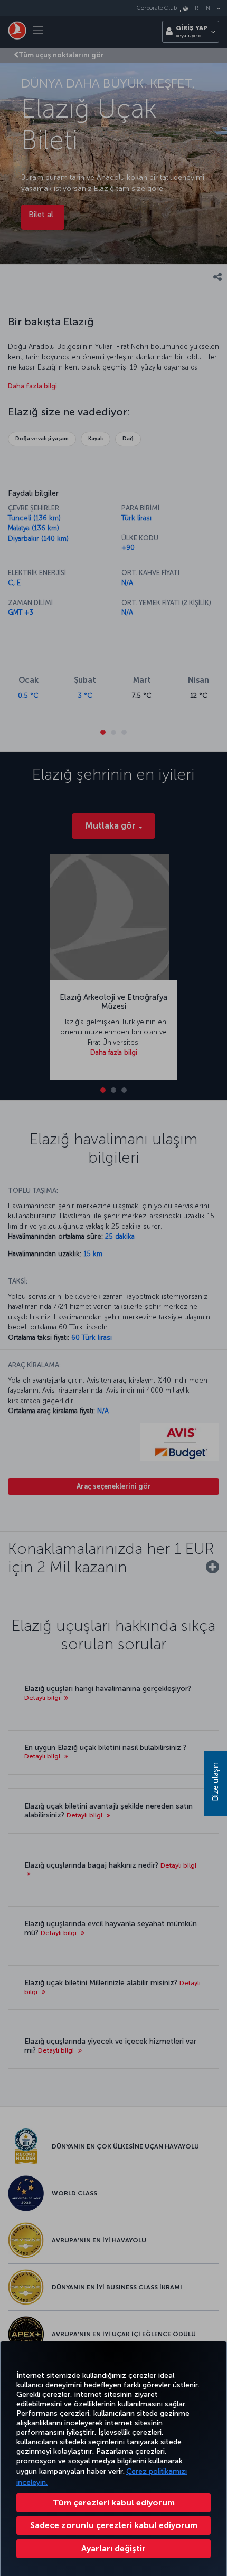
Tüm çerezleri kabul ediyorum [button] (114, 2502)
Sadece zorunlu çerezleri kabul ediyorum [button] (114, 2525)
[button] (113, 2549)
